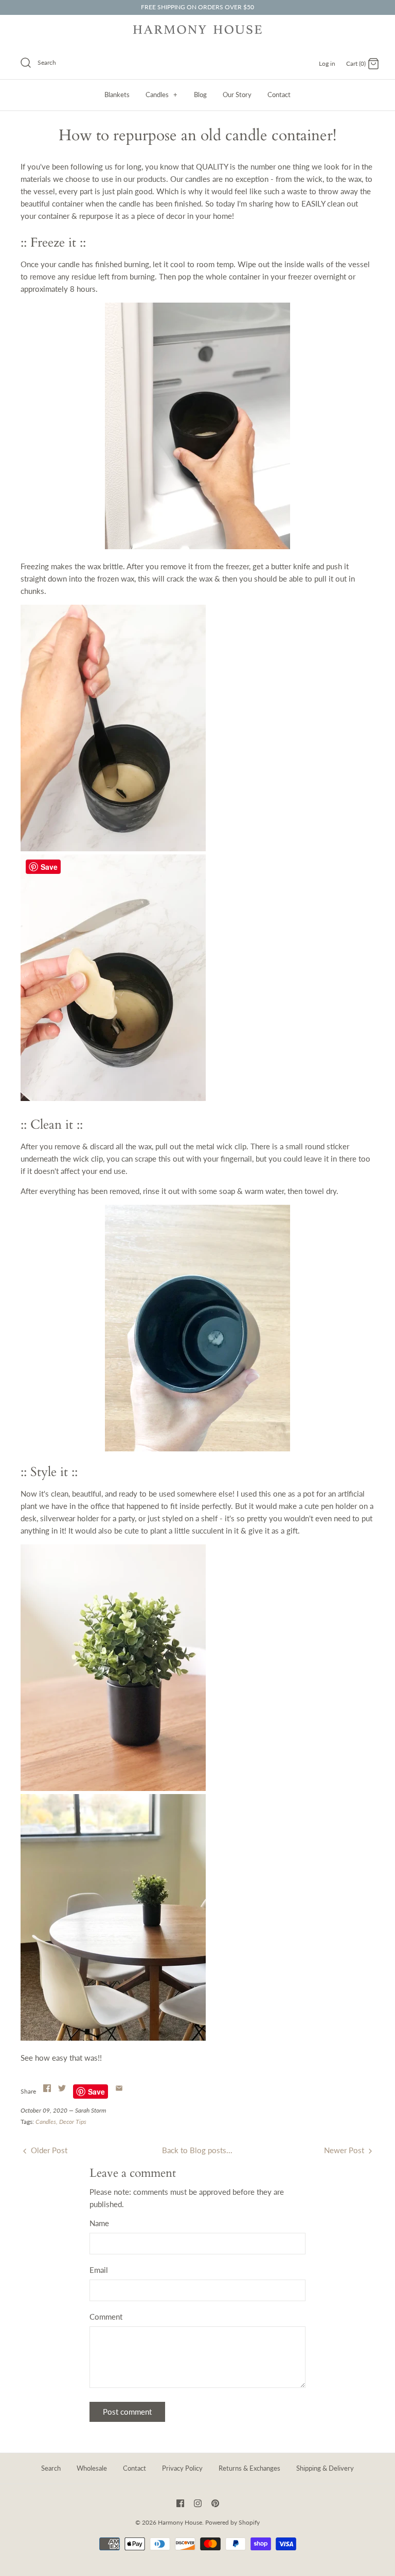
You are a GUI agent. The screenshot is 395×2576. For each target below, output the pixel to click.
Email (99, 2270)
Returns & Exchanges (249, 2468)
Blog (200, 95)
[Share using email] (119, 2088)
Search (51, 2468)
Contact (279, 95)
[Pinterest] (215, 2503)
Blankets (117, 95)
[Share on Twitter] (62, 2088)
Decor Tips (73, 2122)
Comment (106, 2317)
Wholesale (92, 2468)
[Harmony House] (197, 31)
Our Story (237, 95)
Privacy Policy (182, 2468)
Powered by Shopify (232, 2522)
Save (96, 2092)
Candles (161, 95)
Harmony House (180, 2522)
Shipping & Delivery (325, 2468)
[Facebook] (180, 2503)
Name (99, 2223)
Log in (327, 63)
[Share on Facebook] (47, 2088)
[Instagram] (198, 2503)
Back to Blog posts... (197, 2150)
